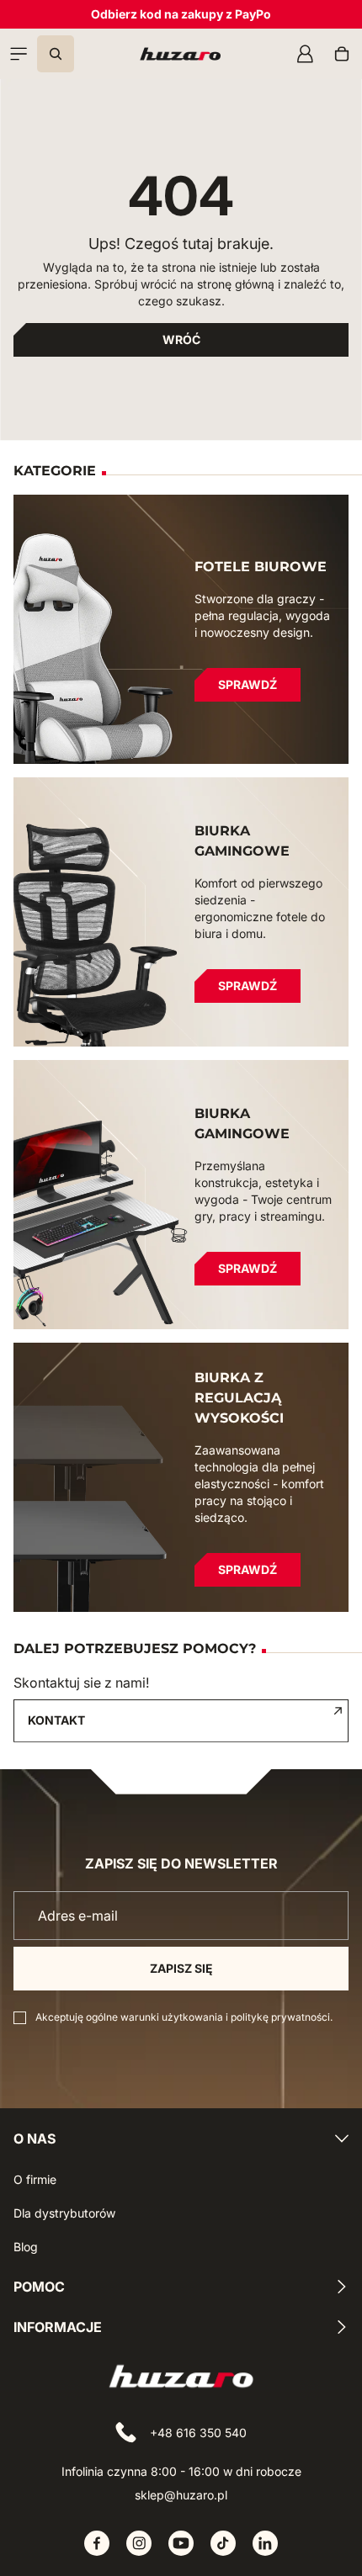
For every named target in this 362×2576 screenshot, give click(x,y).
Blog (26, 2247)
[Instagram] (139, 2543)
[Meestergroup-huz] (180, 54)
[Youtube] (181, 2543)
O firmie (35, 2179)
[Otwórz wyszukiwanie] (56, 54)
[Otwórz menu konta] (305, 54)
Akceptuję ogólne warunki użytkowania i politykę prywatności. (184, 2017)
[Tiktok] (223, 2543)
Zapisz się (181, 1968)
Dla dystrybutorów (64, 2213)
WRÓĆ (181, 339)
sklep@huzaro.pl (181, 2495)
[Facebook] (97, 2543)
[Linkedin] (265, 2543)
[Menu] (19, 54)
